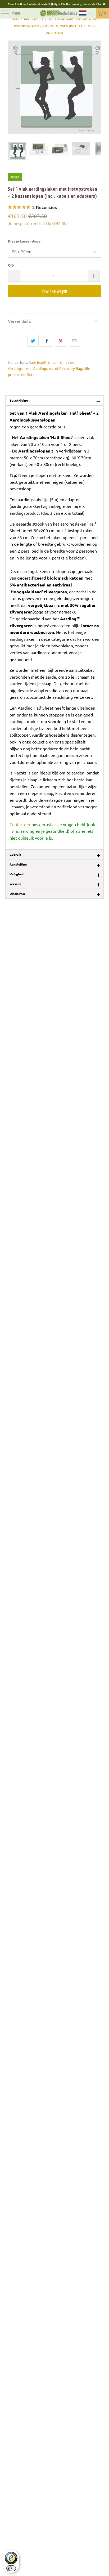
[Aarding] (50, 13)
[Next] (97, 87)
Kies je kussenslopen (25, 241)
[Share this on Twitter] (33, 341)
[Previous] (12, 87)
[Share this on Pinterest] (60, 341)
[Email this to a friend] (74, 341)
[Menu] (3, 13)
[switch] (11, 2568)
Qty (11, 265)
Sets (31, 374)
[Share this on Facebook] (47, 341)
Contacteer (20, 824)
